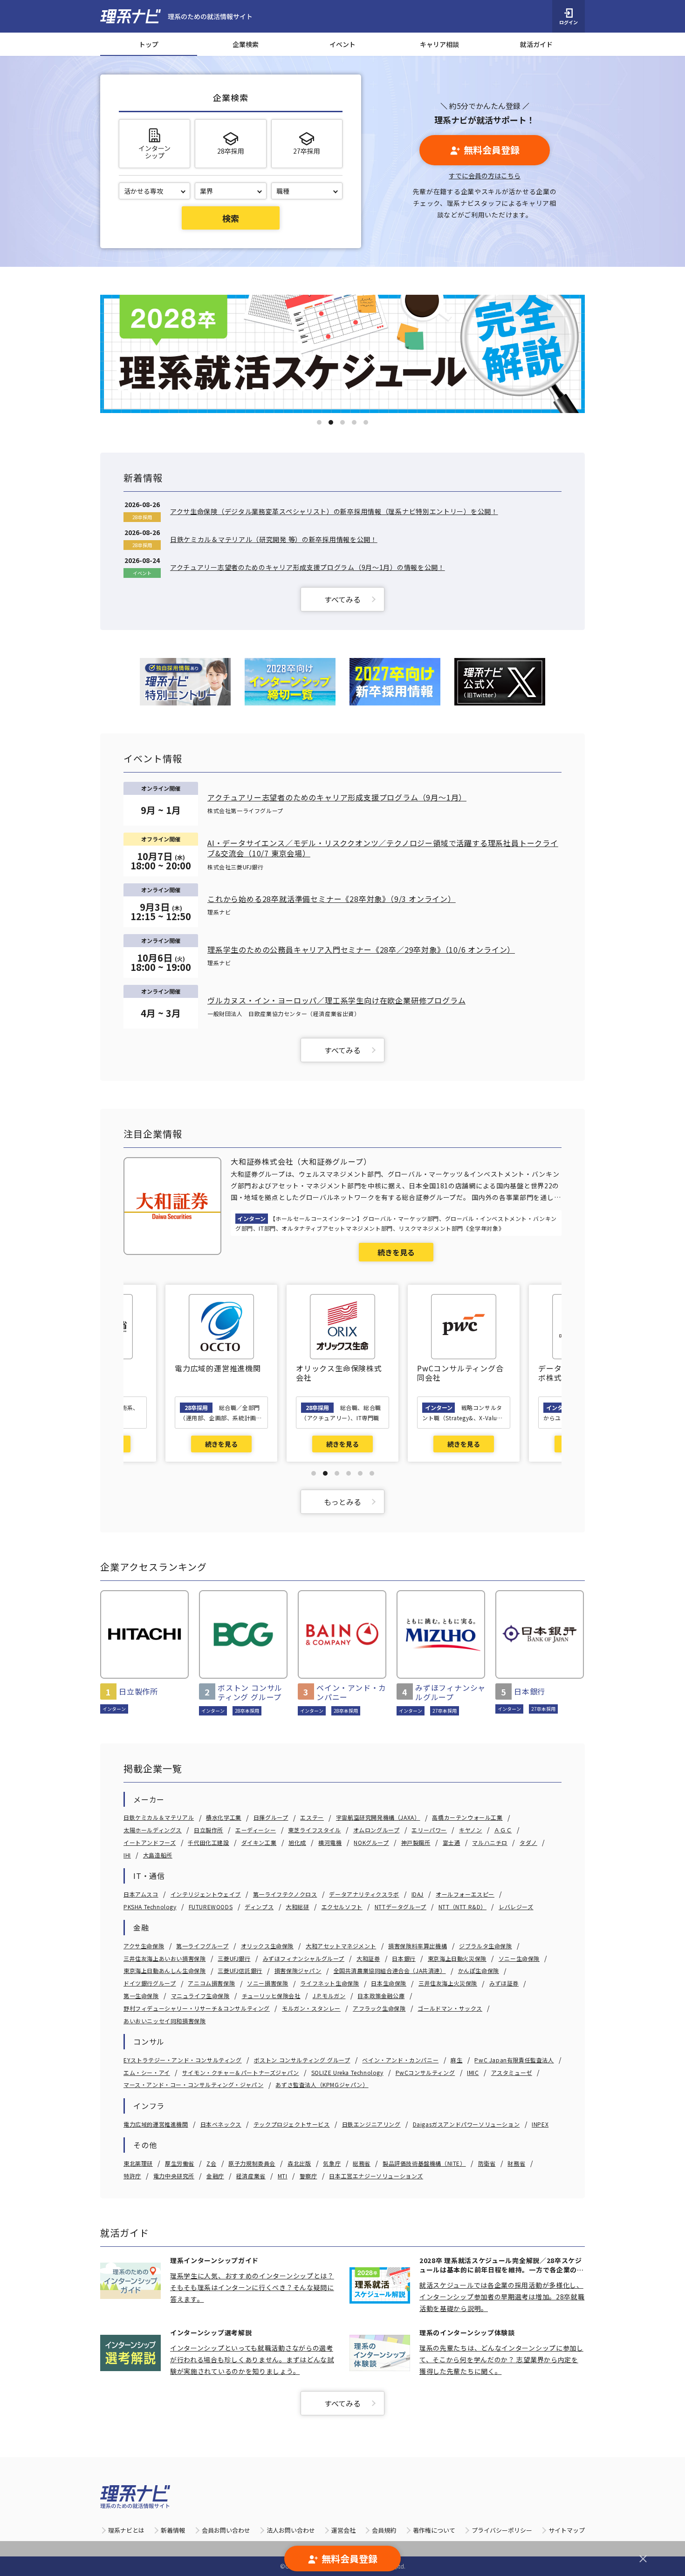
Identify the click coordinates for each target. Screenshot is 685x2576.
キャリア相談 (439, 44)
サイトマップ (567, 2530)
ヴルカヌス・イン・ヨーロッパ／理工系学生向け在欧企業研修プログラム (336, 1000)
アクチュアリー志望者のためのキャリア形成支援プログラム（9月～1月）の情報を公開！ (308, 567)
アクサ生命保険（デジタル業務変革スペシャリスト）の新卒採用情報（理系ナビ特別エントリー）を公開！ (334, 511)
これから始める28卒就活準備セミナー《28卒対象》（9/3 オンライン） (332, 899)
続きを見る (396, 1252)
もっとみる (342, 1502)
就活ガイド (536, 44)
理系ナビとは (126, 2530)
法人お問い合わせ (291, 2530)
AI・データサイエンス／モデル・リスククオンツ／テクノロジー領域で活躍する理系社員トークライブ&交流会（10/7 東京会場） (383, 848)
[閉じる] (643, 2559)
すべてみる (342, 599)
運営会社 (343, 2530)
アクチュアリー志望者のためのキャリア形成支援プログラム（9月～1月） (337, 797)
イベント (342, 44)
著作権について (434, 2530)
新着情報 (173, 2530)
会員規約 (384, 2530)
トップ (149, 44)
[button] (319, 422)
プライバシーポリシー (502, 2530)
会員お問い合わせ (226, 2530)
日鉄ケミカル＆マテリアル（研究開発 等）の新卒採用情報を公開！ (274, 539)
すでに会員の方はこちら (485, 176)
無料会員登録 (492, 150)
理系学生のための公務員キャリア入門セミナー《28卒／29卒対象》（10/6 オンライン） (361, 949)
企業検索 (246, 44)
